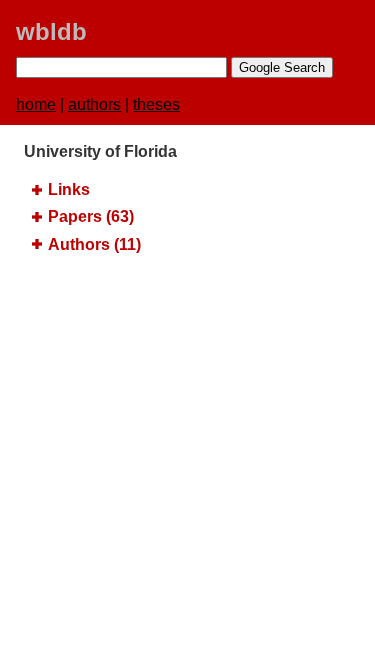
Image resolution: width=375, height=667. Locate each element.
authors (94, 104)
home (36, 104)
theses (156, 104)
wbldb (51, 31)
